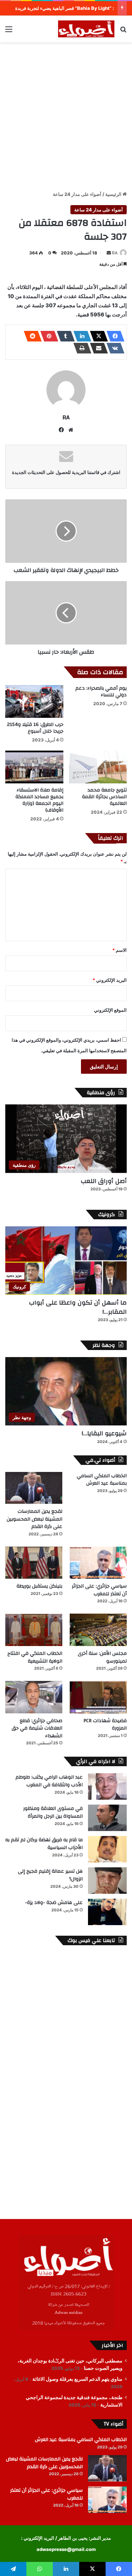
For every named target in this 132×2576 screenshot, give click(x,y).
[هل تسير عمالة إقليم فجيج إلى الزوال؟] (107, 1881)
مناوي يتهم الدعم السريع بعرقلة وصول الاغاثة (77, 2379)
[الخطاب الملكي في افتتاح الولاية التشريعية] (34, 1630)
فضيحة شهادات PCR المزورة (105, 1725)
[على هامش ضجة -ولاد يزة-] (107, 1912)
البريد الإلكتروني (110, 980)
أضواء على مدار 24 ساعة (77, 194)
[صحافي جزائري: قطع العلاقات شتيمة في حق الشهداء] (34, 1697)
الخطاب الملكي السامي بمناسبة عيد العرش (102, 1480)
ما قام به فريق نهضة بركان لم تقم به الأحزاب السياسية (44, 1844)
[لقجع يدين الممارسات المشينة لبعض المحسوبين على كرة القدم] (34, 1488)
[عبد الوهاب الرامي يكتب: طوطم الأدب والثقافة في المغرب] (107, 1786)
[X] (97, 336)
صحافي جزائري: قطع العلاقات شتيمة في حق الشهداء (37, 1728)
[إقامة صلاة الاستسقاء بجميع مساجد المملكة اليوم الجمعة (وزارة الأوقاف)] (34, 767)
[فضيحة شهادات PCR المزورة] (98, 1697)
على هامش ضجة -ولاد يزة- (54, 1903)
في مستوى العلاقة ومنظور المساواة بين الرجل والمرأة (53, 1812)
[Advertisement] (66, 115)
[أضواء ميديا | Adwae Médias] (86, 29)
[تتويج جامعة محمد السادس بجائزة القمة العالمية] (98, 767)
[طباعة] (80, 348)
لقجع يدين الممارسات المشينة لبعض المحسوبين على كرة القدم (34, 1519)
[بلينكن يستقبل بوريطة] (34, 1563)
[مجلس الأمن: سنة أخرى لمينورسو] (98, 1630)
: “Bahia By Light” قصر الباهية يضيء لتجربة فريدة (65, 8)
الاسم (120, 950)
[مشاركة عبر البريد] (97, 348)
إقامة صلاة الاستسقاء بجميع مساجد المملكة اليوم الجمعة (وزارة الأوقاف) (39, 800)
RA (115, 253)
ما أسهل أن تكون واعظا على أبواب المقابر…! (78, 1307)
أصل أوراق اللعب (104, 1181)
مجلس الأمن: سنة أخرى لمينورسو (102, 1657)
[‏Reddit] (31, 336)
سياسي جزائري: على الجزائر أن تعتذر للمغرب (99, 1590)
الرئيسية (114, 194)
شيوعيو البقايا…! (104, 1433)
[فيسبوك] (113, 336)
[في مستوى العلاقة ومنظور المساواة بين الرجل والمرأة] (107, 1818)
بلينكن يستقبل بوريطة (39, 1586)
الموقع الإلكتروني (110, 1010)
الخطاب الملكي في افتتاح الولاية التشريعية (35, 1657)
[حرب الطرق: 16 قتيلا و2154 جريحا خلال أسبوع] (34, 701)
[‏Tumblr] (64, 336)
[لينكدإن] (80, 336)
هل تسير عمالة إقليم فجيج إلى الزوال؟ (50, 1875)
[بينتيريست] (47, 336)
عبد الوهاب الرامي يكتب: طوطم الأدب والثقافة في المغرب (49, 1781)
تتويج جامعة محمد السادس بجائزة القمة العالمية (104, 797)
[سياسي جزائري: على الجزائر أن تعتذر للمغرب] (98, 1563)
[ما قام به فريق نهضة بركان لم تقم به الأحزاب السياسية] (107, 1849)
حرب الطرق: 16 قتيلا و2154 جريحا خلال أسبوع (35, 728)
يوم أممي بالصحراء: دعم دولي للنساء (101, 692)
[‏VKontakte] (113, 348)
